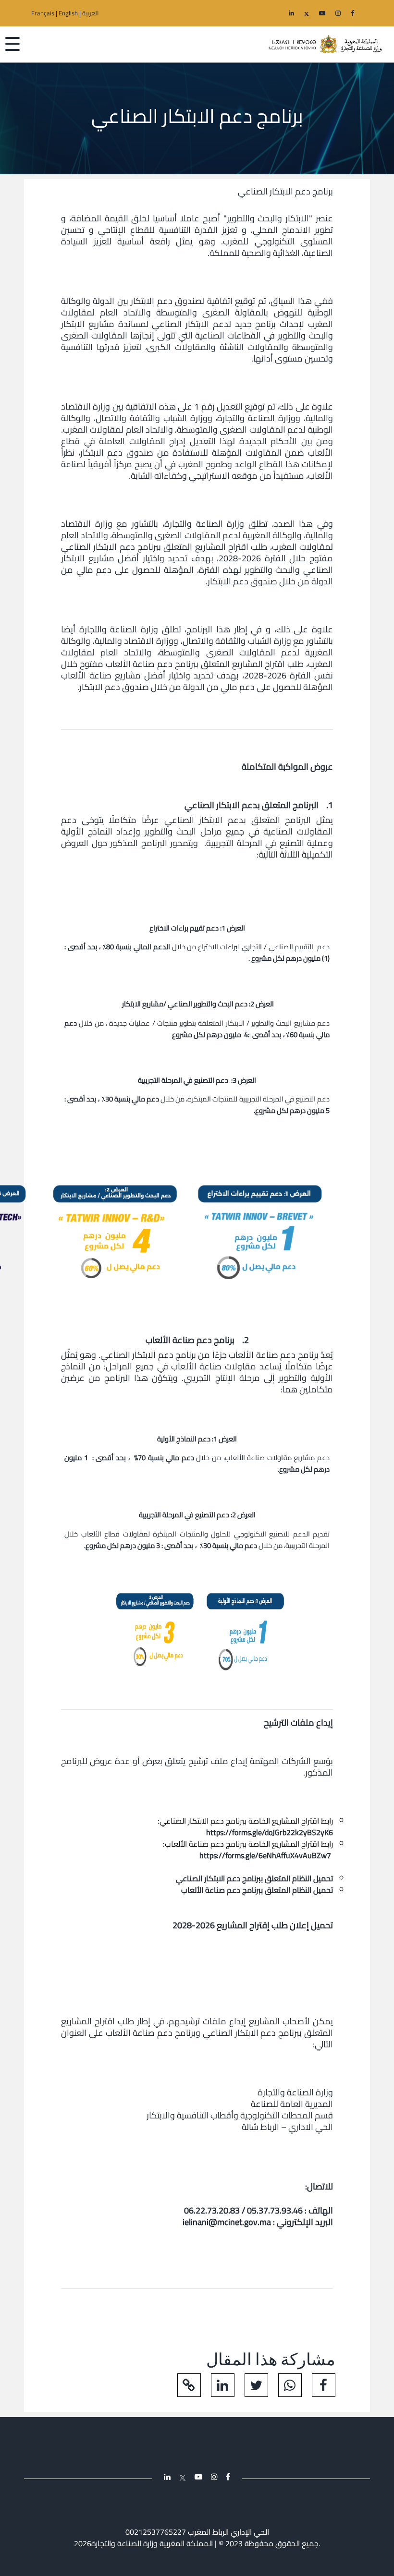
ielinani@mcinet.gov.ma (227, 2222)
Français (43, 13)
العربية (91, 13)
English (68, 13)
